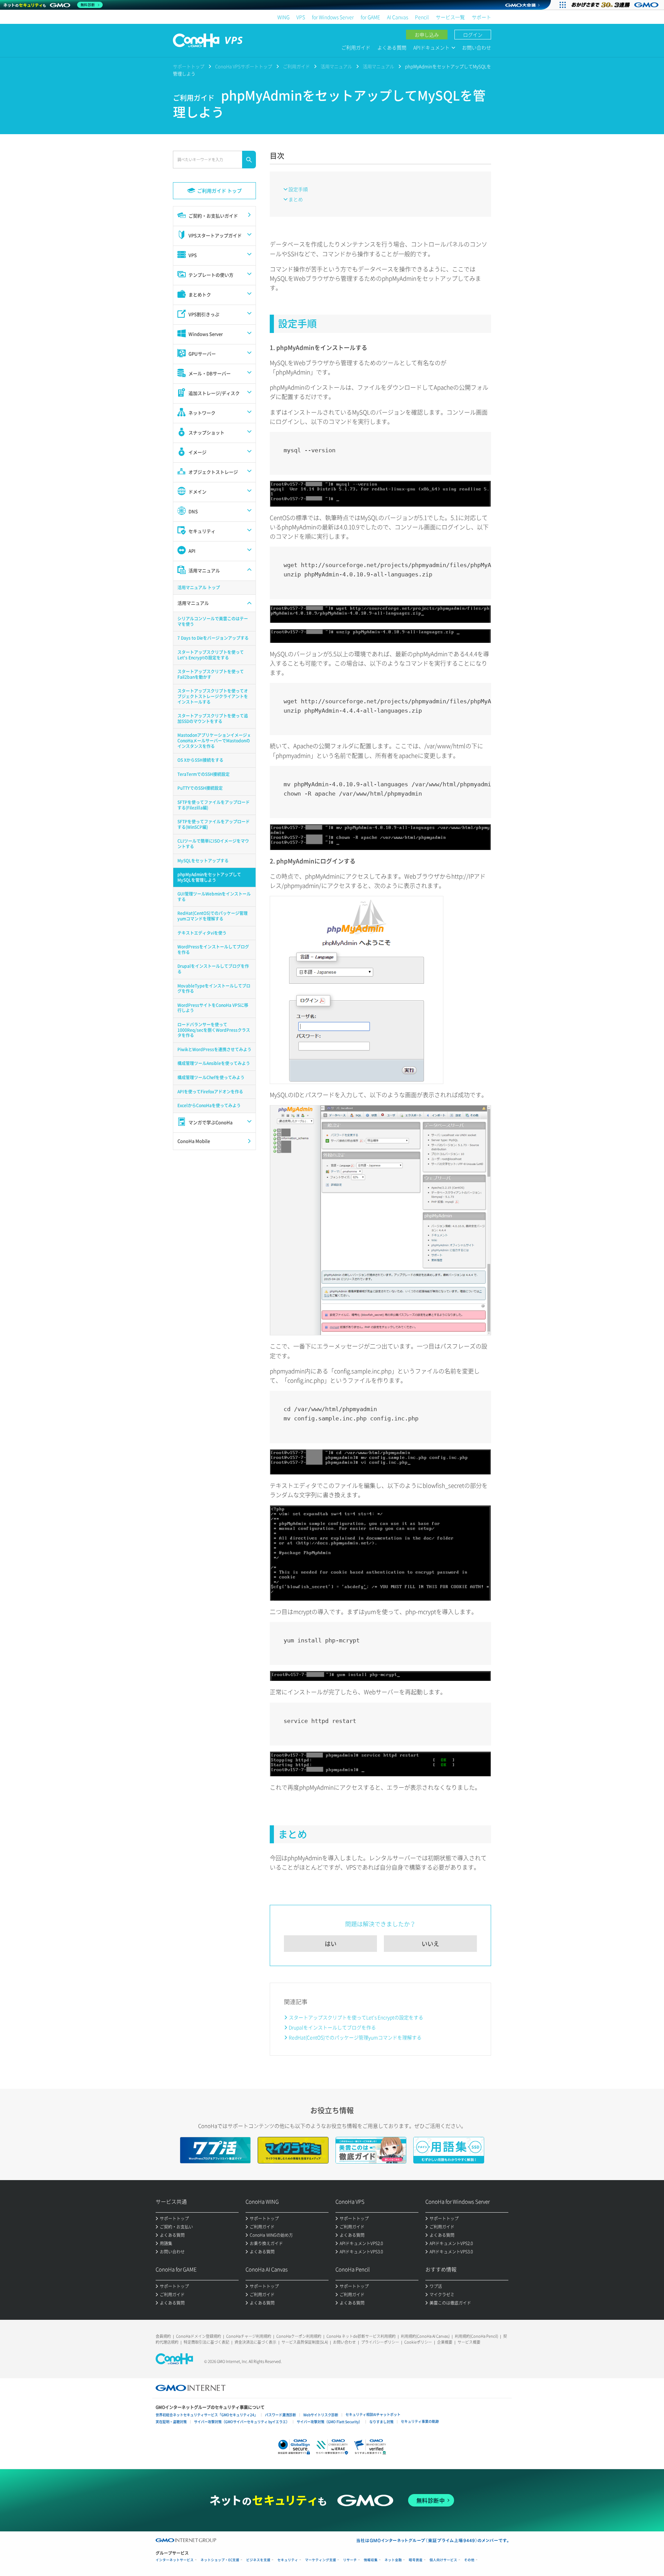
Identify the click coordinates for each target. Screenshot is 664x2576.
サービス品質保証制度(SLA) (305, 2342)
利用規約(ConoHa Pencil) (476, 2336)
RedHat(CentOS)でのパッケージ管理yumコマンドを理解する (355, 2037)
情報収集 (371, 2560)
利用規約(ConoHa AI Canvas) (425, 2336)
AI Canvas (398, 17)
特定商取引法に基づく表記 (206, 2342)
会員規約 (163, 2336)
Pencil (422, 17)
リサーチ (350, 2560)
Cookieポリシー (418, 2342)
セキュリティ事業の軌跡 (420, 2421)
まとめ (296, 199)
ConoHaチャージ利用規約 (249, 2336)
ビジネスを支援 (258, 2560)
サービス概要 (469, 2342)
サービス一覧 (450, 17)
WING (283, 17)
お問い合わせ (477, 47)
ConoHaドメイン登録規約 (199, 2336)
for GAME (370, 17)
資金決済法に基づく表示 (255, 2342)
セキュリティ (288, 2560)
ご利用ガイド (356, 47)
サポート (481, 17)
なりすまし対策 (381, 2422)
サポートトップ (189, 66)
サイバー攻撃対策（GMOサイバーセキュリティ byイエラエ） (242, 2422)
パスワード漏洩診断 (280, 2415)
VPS (301, 17)
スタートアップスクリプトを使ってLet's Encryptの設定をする (356, 2017)
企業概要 (445, 2342)
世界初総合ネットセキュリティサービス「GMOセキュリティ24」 (207, 2415)
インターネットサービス (175, 2560)
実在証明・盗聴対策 (171, 2422)
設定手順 (298, 189)
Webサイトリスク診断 (321, 2415)
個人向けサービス (443, 2560)
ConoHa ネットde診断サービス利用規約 (361, 2336)
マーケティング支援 (321, 2560)
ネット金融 (393, 2560)
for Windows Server (333, 17)
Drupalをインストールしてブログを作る (332, 2027)
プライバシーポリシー (380, 2342)
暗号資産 (416, 2560)
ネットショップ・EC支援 (220, 2560)
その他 (469, 2560)
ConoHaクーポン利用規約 (299, 2336)
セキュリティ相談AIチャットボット (373, 2414)
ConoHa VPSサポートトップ (244, 66)
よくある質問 (392, 47)
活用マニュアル (336, 66)
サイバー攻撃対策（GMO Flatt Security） (329, 2422)
